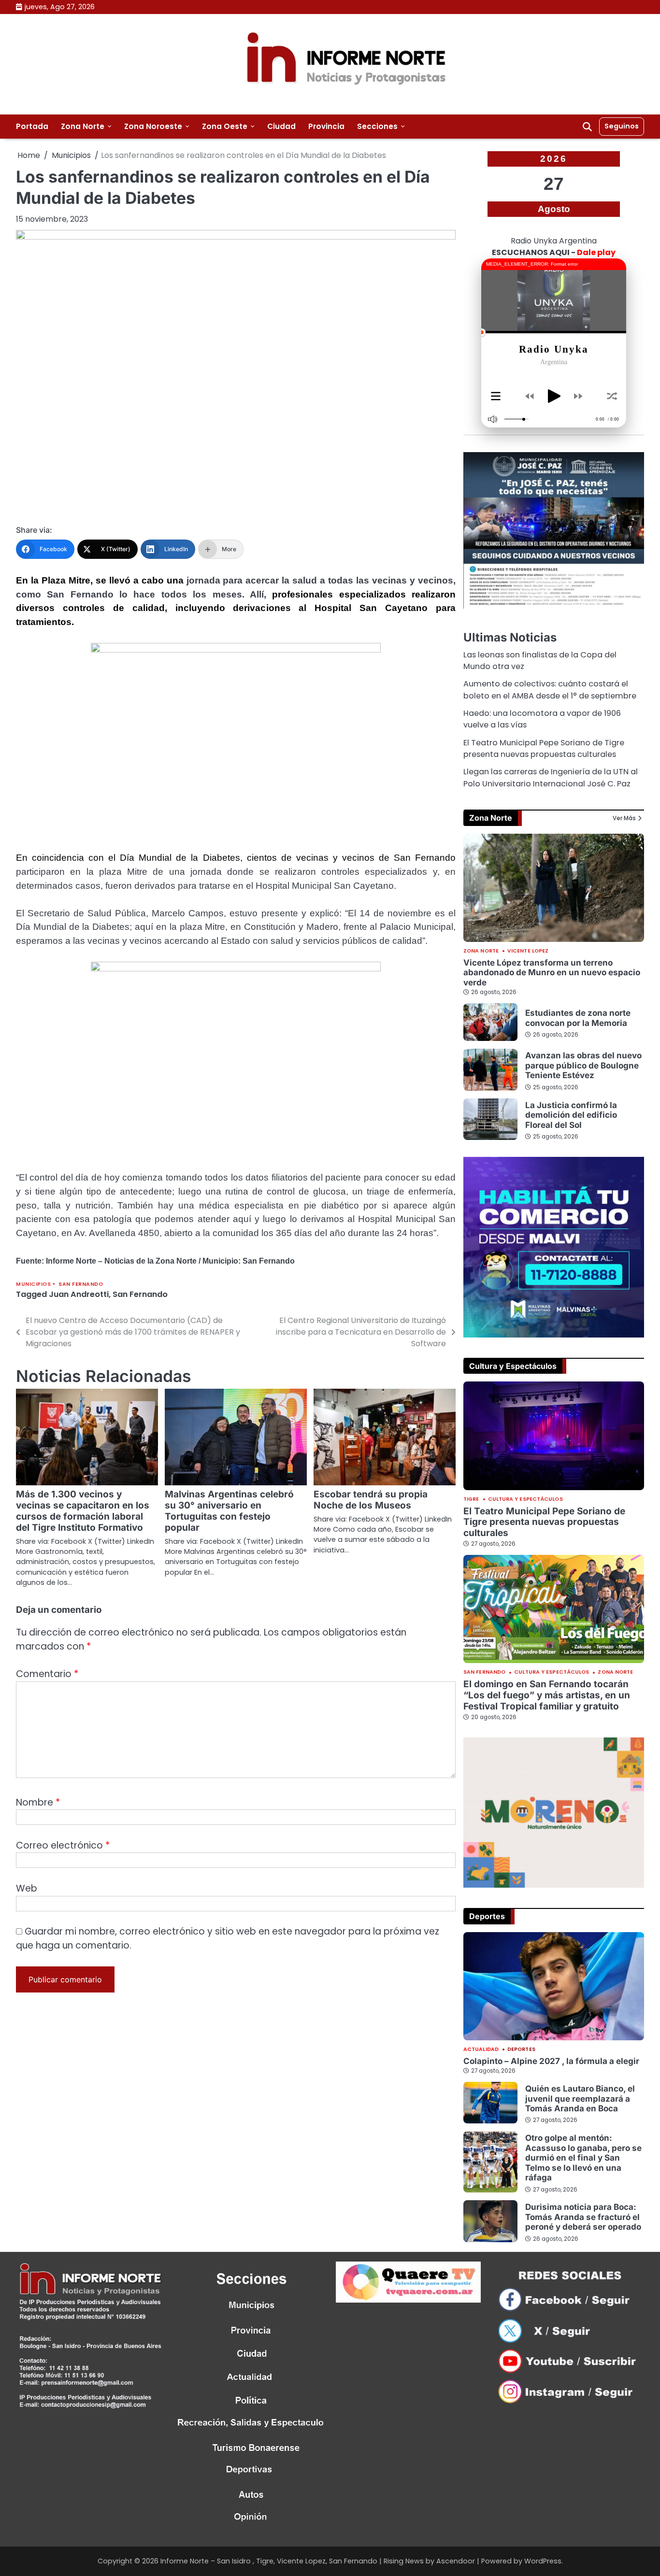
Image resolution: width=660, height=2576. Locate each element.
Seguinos (622, 126)
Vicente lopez (528, 951)
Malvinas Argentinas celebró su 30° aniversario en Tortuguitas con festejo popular (229, 1511)
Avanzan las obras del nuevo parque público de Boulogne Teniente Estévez (583, 1065)
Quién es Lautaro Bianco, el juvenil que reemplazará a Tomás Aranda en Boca (580, 2098)
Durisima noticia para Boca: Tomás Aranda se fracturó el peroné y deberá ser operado (583, 2217)
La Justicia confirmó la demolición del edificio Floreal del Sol (571, 1115)
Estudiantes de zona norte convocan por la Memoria (578, 1018)
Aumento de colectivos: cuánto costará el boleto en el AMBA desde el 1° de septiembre (550, 690)
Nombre (38, 1802)
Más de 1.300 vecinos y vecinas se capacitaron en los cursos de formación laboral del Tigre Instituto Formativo (83, 1511)
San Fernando (81, 1284)
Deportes (521, 2050)
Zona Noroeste (153, 126)
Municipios (33, 1284)
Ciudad (281, 126)
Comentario (47, 1674)
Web (27, 1888)
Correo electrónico (63, 1845)
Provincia (326, 126)
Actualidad (481, 2050)
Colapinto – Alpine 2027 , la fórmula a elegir (551, 2061)
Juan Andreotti (79, 1294)
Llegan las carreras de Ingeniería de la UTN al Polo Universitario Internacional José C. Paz (551, 777)
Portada (32, 126)
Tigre (471, 1500)
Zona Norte (83, 126)
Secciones (377, 126)
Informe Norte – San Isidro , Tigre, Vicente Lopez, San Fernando (269, 2561)
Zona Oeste (225, 126)
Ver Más (624, 818)
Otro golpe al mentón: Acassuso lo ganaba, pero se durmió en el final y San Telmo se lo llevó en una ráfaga (583, 2157)
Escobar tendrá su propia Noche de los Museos (371, 1500)
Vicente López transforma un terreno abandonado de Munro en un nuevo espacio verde (552, 972)
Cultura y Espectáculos (525, 1500)
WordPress (543, 2561)
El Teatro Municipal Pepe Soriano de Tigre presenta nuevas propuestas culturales (544, 748)
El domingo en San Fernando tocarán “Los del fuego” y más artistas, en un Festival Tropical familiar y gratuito (547, 1695)
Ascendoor (456, 2561)
